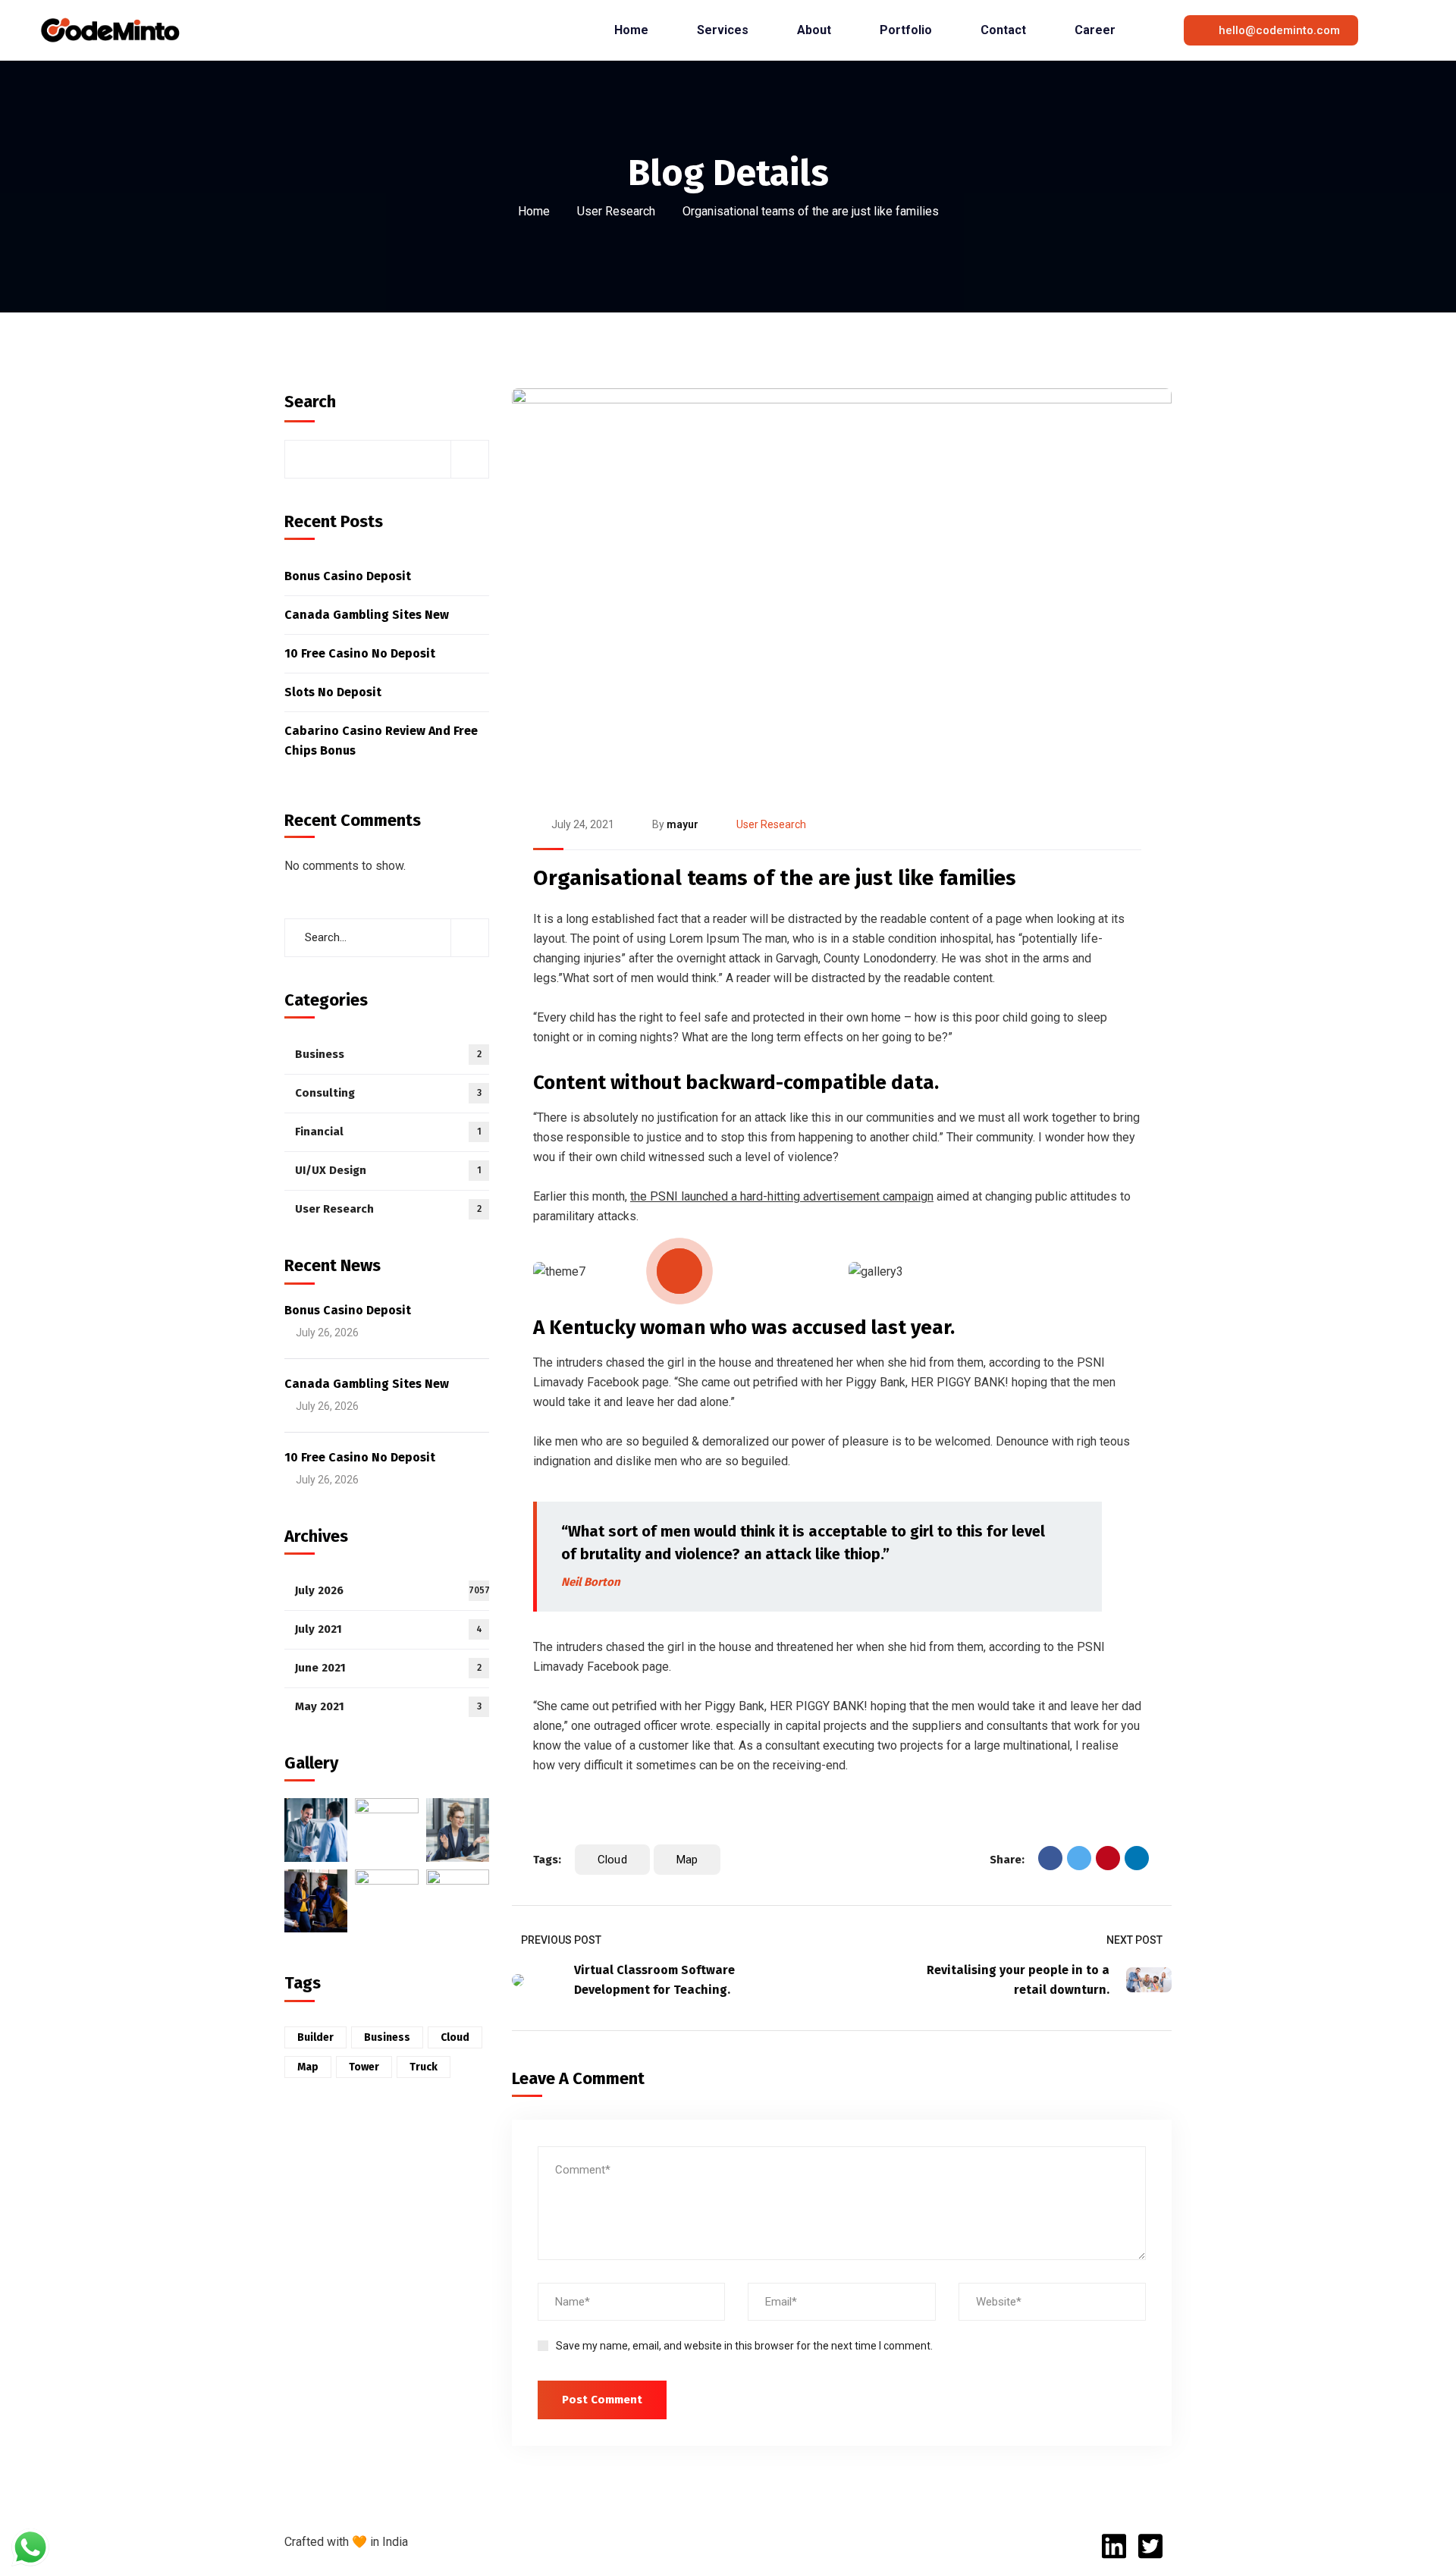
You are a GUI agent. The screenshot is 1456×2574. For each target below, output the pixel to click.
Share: (1007, 1860)
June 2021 (388, 1668)
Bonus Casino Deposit (348, 576)
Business (388, 1054)
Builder (315, 2037)
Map (687, 1860)
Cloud (612, 1860)
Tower (364, 2067)
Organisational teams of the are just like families (775, 878)
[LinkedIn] (1137, 1858)
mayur (682, 824)
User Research (616, 211)
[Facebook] (1050, 1858)
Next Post (1134, 1940)
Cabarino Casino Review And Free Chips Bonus (381, 741)
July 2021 (389, 1629)
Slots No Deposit (333, 692)
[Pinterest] (1108, 1858)
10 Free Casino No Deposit (360, 653)
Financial (388, 1132)
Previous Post (561, 1940)
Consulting (388, 1093)
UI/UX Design (388, 1170)
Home (534, 211)
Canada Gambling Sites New (367, 615)
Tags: (547, 1860)
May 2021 (388, 1706)
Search (310, 402)
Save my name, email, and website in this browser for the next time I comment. (744, 2346)
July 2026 (392, 1590)
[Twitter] (1079, 1858)
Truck (424, 2067)
